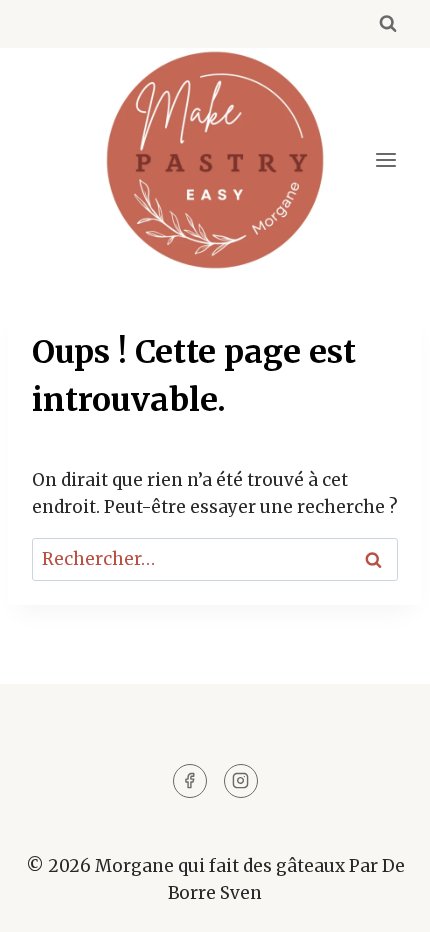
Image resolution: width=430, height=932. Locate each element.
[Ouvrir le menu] (385, 159)
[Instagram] (241, 781)
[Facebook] (190, 781)
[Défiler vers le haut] (379, 901)
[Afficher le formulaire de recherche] (388, 24)
